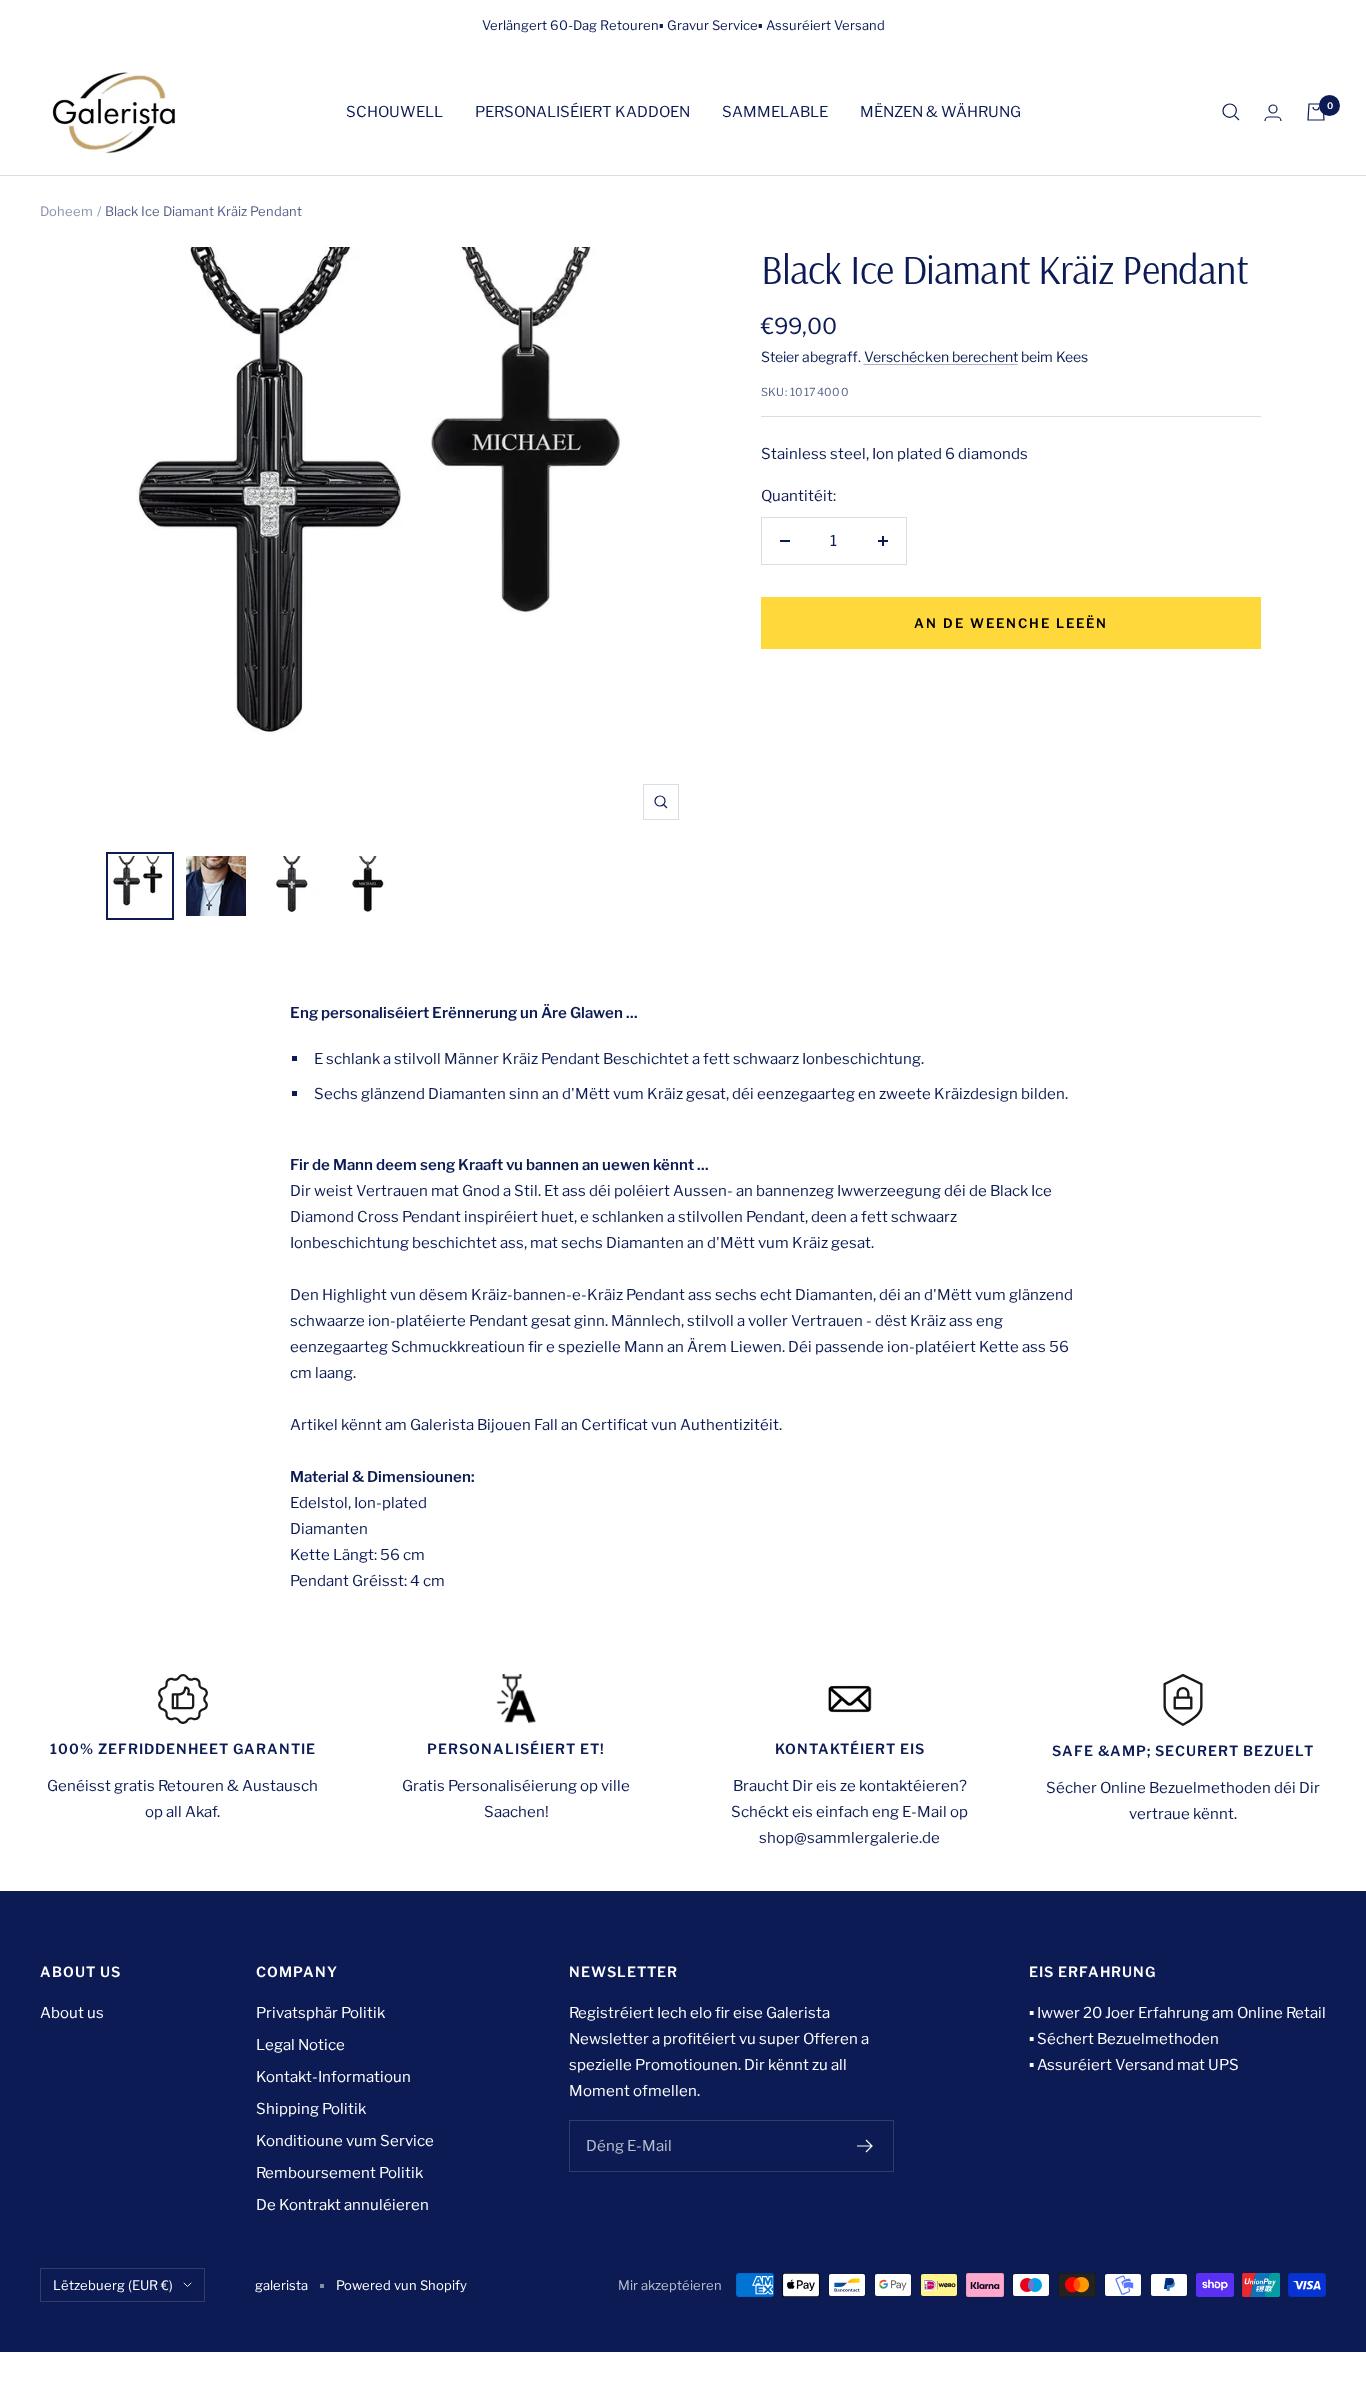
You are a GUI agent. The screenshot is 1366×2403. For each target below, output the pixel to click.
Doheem (66, 211)
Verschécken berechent (941, 356)
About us (72, 2013)
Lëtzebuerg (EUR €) (113, 2285)
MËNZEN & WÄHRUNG (940, 112)
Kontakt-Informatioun (333, 2077)
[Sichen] (1231, 112)
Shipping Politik (311, 2109)
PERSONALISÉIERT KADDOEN (582, 112)
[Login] (1273, 112)
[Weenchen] (1316, 112)
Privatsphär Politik (320, 2013)
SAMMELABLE (775, 112)
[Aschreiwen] (865, 2146)
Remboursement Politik (339, 2173)
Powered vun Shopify (401, 2285)
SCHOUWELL (394, 112)
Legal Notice (300, 2045)
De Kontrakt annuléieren (342, 2205)
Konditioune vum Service (345, 2141)
